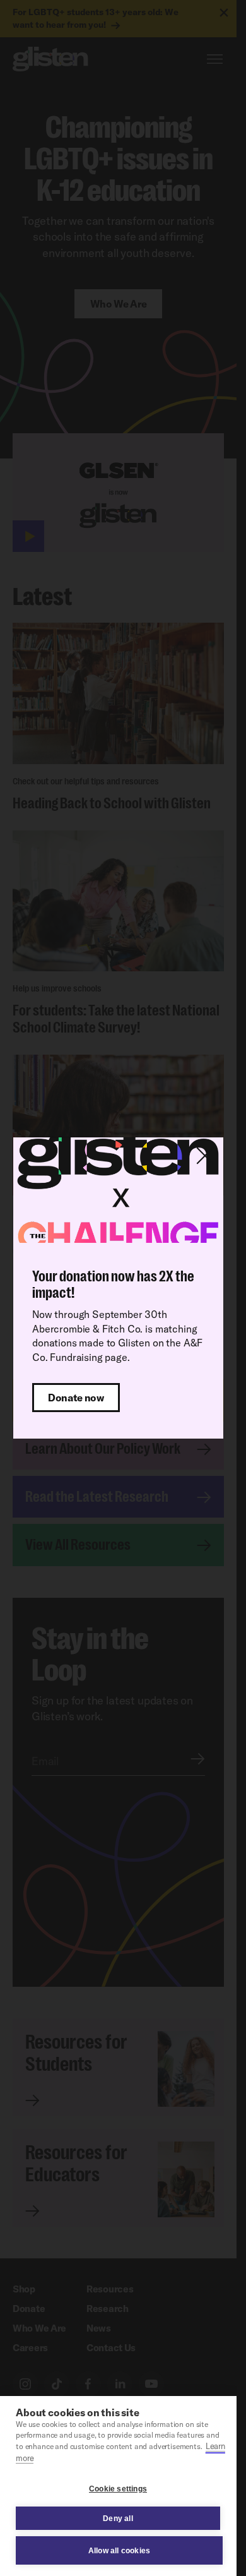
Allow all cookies (119, 2551)
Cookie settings (118, 2489)
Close (205, 1156)
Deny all (118, 2519)
